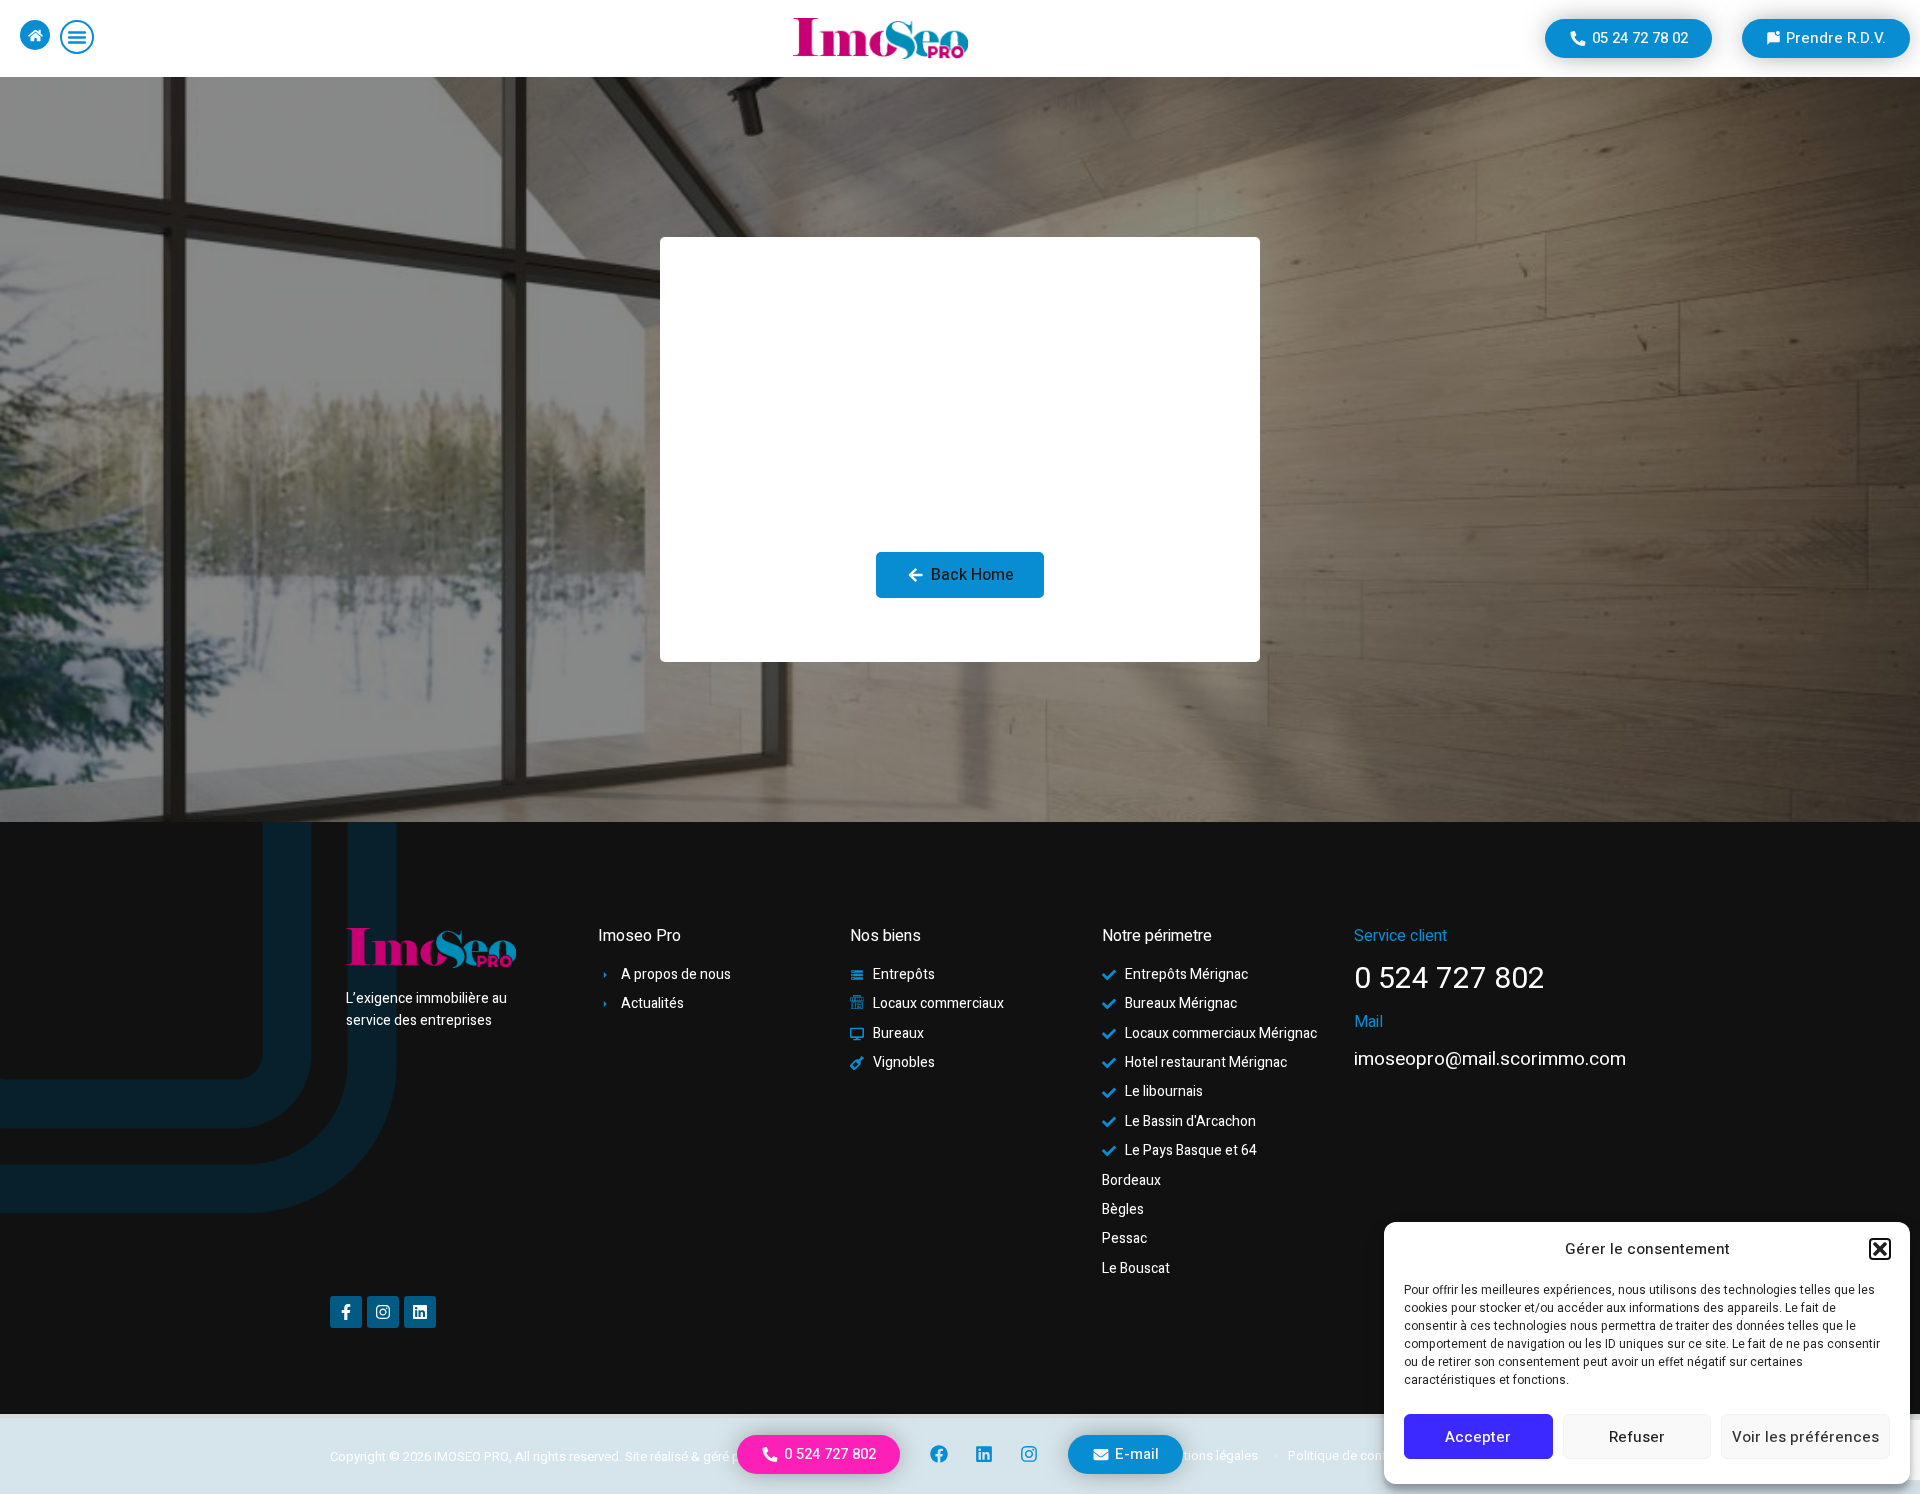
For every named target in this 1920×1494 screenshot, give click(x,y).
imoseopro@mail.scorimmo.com (1490, 1059)
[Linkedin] (984, 1454)
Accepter (1478, 1437)
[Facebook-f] (346, 1312)
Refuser (1637, 1437)
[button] (1880, 1249)
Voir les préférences (1805, 1437)
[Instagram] (1029, 1454)
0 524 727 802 (1449, 979)
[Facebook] (940, 1454)
